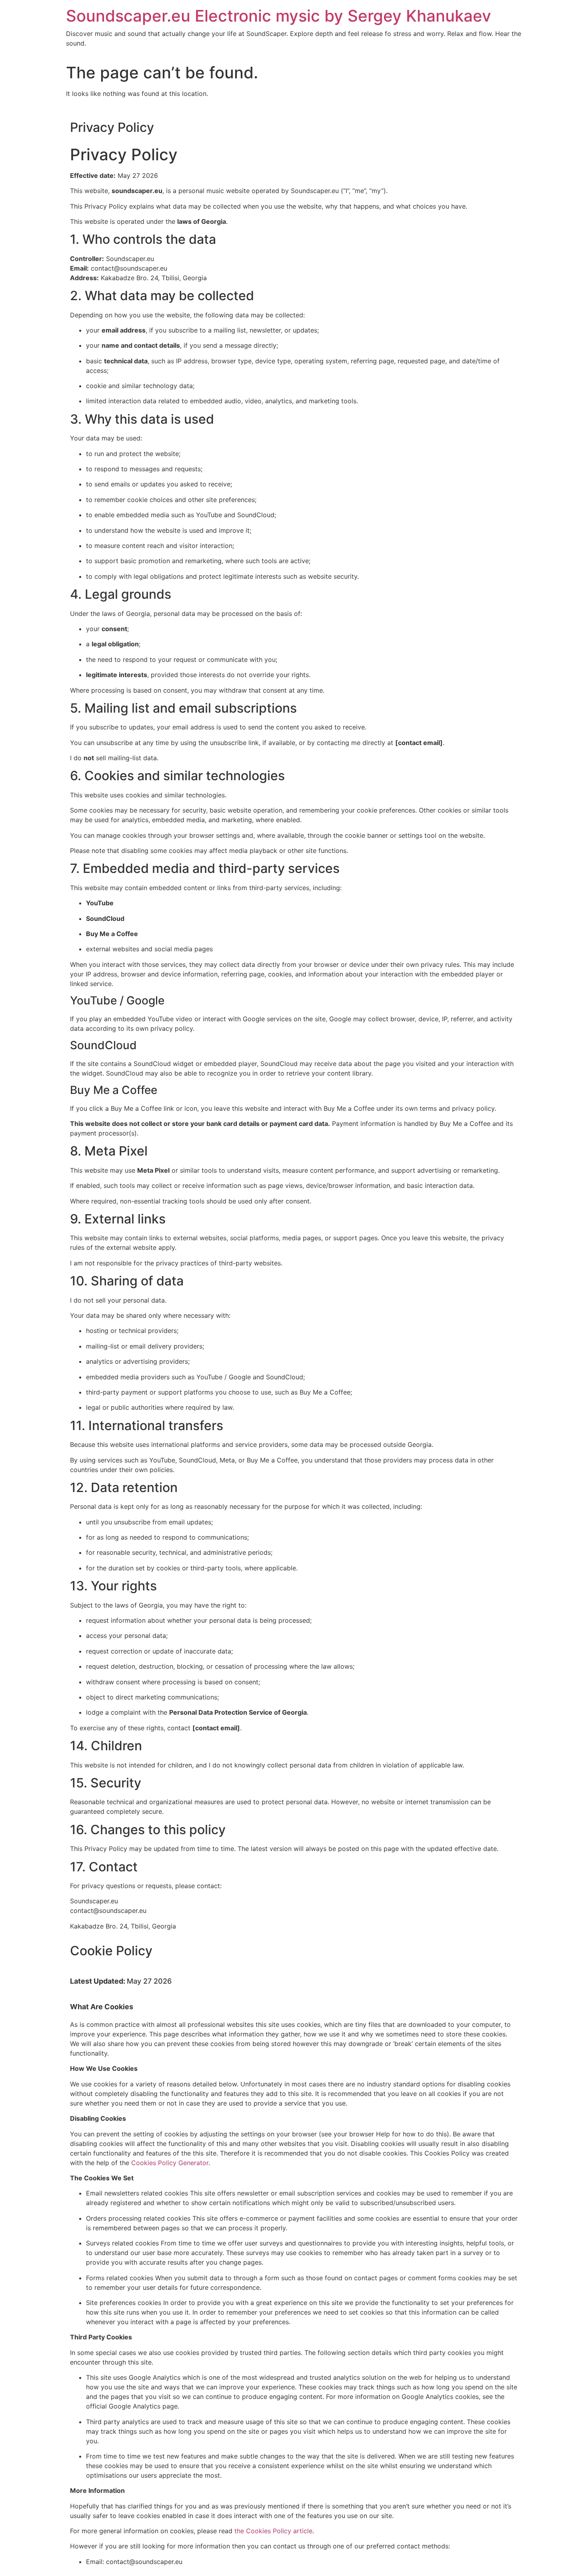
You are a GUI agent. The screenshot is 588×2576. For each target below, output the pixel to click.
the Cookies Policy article (273, 2531)
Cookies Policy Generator (170, 2163)
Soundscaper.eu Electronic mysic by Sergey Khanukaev (279, 16)
